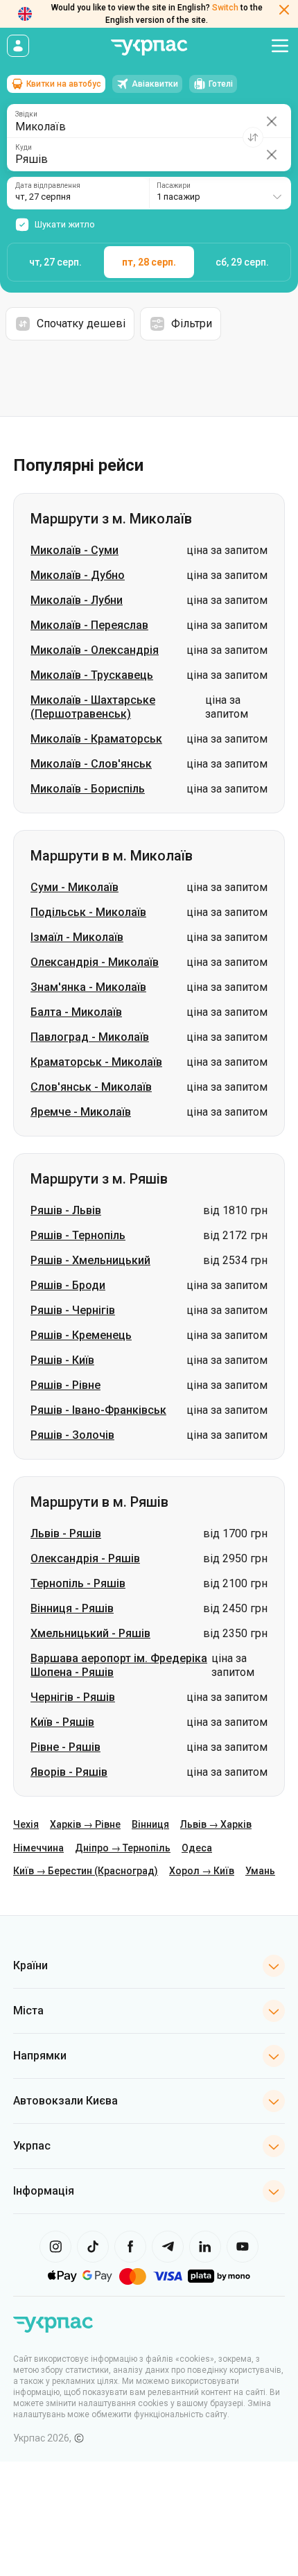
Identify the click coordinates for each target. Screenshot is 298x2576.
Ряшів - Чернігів (73, 1310)
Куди (24, 148)
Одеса (197, 1848)
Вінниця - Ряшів (72, 1608)
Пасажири (174, 186)
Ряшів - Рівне (65, 1385)
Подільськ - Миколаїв (88, 912)
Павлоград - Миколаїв (90, 1037)
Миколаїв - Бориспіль (88, 789)
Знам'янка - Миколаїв (88, 987)
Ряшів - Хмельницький (90, 1260)
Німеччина (38, 1848)
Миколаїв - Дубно (78, 575)
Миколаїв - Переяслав (89, 625)
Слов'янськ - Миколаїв (91, 1087)
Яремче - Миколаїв (81, 1112)
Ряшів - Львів (66, 1210)
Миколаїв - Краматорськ (96, 739)
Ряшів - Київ (62, 1360)
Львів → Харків (216, 1824)
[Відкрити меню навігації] (280, 46)
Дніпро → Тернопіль (123, 1848)
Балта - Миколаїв (76, 1012)
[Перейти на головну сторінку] (149, 47)
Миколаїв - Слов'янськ (91, 764)
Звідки (26, 114)
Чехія (26, 1824)
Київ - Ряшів (62, 1722)
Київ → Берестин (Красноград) (86, 1871)
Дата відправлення (48, 186)
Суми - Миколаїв (74, 887)
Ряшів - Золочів (72, 1435)
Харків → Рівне (85, 1824)
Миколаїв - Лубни (77, 600)
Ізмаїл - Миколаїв (77, 937)
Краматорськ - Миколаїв (96, 1062)
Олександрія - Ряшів (85, 1558)
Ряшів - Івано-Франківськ (98, 1410)
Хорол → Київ (202, 1871)
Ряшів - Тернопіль (78, 1235)
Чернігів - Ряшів (73, 1697)
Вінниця (150, 1824)
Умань (260, 1871)
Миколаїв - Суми (74, 550)
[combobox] (220, 193)
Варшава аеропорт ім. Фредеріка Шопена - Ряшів (119, 1665)
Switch (225, 8)
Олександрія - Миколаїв (95, 962)
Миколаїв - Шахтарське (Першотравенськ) (93, 707)
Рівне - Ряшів (65, 1747)
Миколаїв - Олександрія (95, 650)
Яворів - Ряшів (69, 1772)
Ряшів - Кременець (81, 1335)
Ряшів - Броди (68, 1285)
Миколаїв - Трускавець (92, 675)
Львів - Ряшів (66, 1533)
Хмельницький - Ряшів (90, 1633)
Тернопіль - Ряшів (78, 1583)
